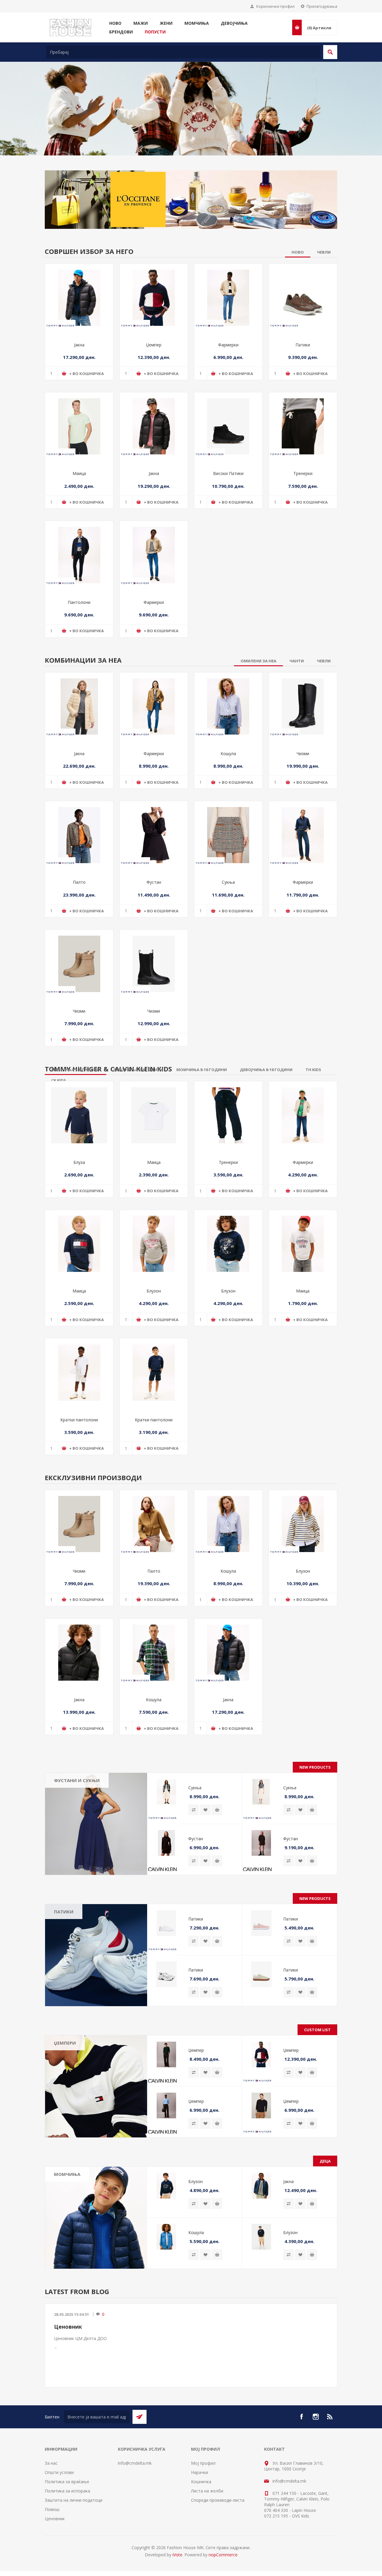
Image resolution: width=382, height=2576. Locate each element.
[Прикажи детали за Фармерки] (228, 295)
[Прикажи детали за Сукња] (228, 833)
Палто (79, 880)
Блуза (79, 1160)
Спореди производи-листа (218, 2498)
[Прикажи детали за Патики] (303, 295)
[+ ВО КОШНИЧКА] (217, 1807)
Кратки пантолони (79, 1417)
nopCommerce (223, 2552)
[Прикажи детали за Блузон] (154, 1241)
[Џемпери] (96, 2084)
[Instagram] (316, 2414)
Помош (52, 2507)
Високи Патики (228, 471)
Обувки (66, 2221)
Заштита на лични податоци (74, 2498)
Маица (79, 471)
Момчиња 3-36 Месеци (74, 2186)
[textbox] (183, 52)
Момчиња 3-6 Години (80, 2198)
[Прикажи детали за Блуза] (79, 1113)
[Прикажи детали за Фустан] (154, 833)
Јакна (79, 342)
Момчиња (67, 2172)
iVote (177, 2552)
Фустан (154, 880)
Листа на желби (207, 2488)
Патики (303, 342)
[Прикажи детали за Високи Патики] (228, 424)
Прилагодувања (322, 6)
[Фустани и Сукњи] (96, 1821)
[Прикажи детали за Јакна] (79, 295)
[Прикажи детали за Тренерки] (303, 424)
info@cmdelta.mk (135, 2461)
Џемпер (154, 342)
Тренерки (303, 471)
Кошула (228, 751)
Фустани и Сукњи (77, 1778)
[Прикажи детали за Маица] (79, 424)
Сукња (228, 880)
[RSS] (330, 2414)
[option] (191, 107)
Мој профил (203, 2461)
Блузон (154, 1288)
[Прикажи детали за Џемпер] (154, 295)
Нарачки (200, 2470)
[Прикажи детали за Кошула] (228, 704)
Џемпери (65, 2040)
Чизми (303, 751)
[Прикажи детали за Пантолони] (79, 553)
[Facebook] (301, 2414)
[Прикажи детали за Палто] (79, 833)
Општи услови (59, 2470)
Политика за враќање (67, 2479)
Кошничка (201, 2479)
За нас (51, 2461)
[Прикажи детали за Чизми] (303, 704)
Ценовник (68, 2324)
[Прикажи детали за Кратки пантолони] (79, 1370)
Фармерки (228, 342)
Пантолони (79, 600)
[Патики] (96, 1953)
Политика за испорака (67, 2488)
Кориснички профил (275, 6)
